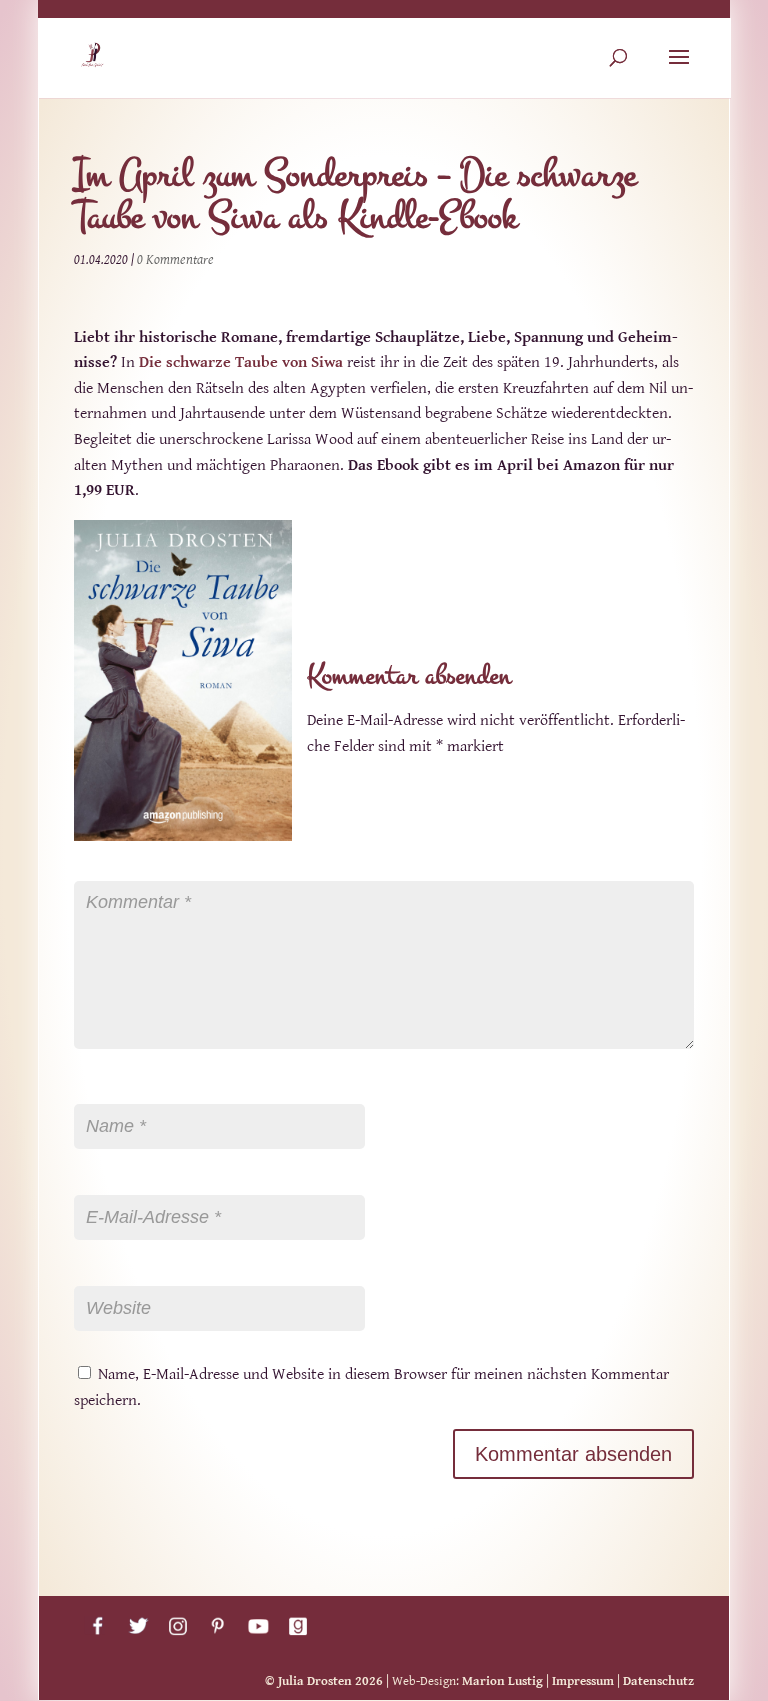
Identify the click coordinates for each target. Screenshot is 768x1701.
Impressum (583, 1681)
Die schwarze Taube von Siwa (241, 362)
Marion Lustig (502, 1681)
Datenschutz (658, 1681)
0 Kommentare (175, 260)
